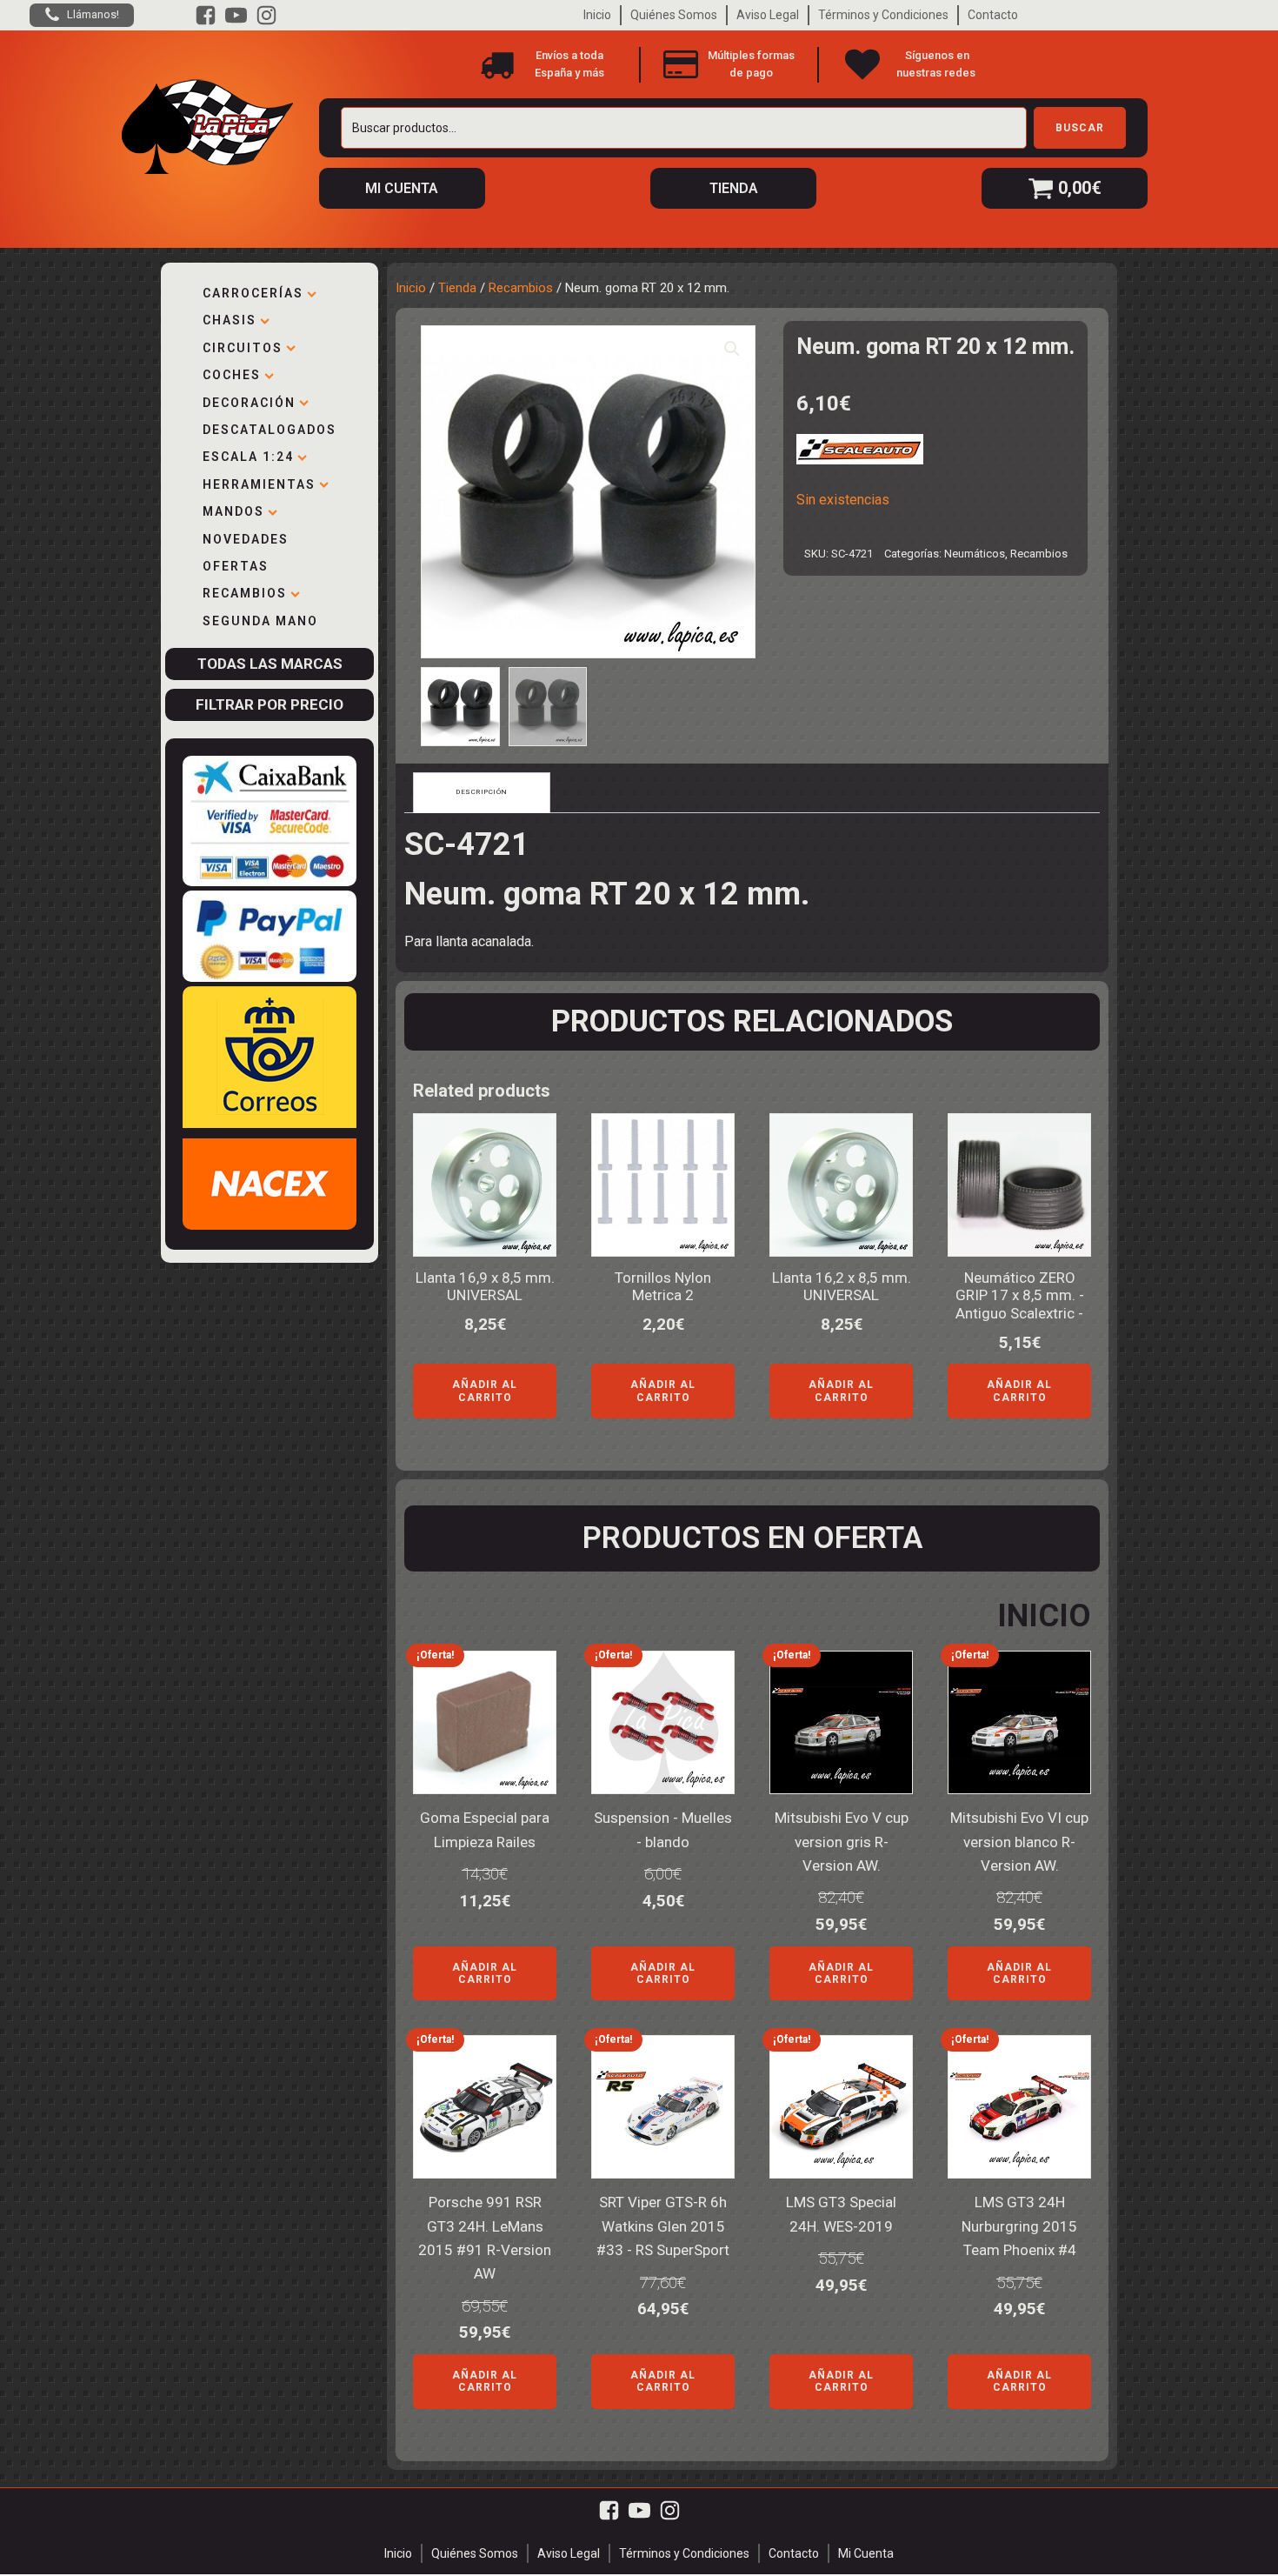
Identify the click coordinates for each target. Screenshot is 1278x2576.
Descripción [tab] (482, 792)
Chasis (230, 320)
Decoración (249, 403)
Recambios (245, 593)
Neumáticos (975, 554)
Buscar (1080, 128)
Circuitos (243, 348)
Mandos (233, 511)
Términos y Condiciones (883, 15)
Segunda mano (260, 621)
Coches (232, 375)
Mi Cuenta (866, 2553)
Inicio (597, 15)
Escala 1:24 (248, 457)
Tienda (457, 288)
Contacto (993, 15)
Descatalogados (270, 430)
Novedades (246, 539)
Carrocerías (253, 293)
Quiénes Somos (674, 15)
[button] (732, 349)
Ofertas (236, 566)
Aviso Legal (768, 15)
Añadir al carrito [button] (485, 1391)
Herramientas (259, 484)
